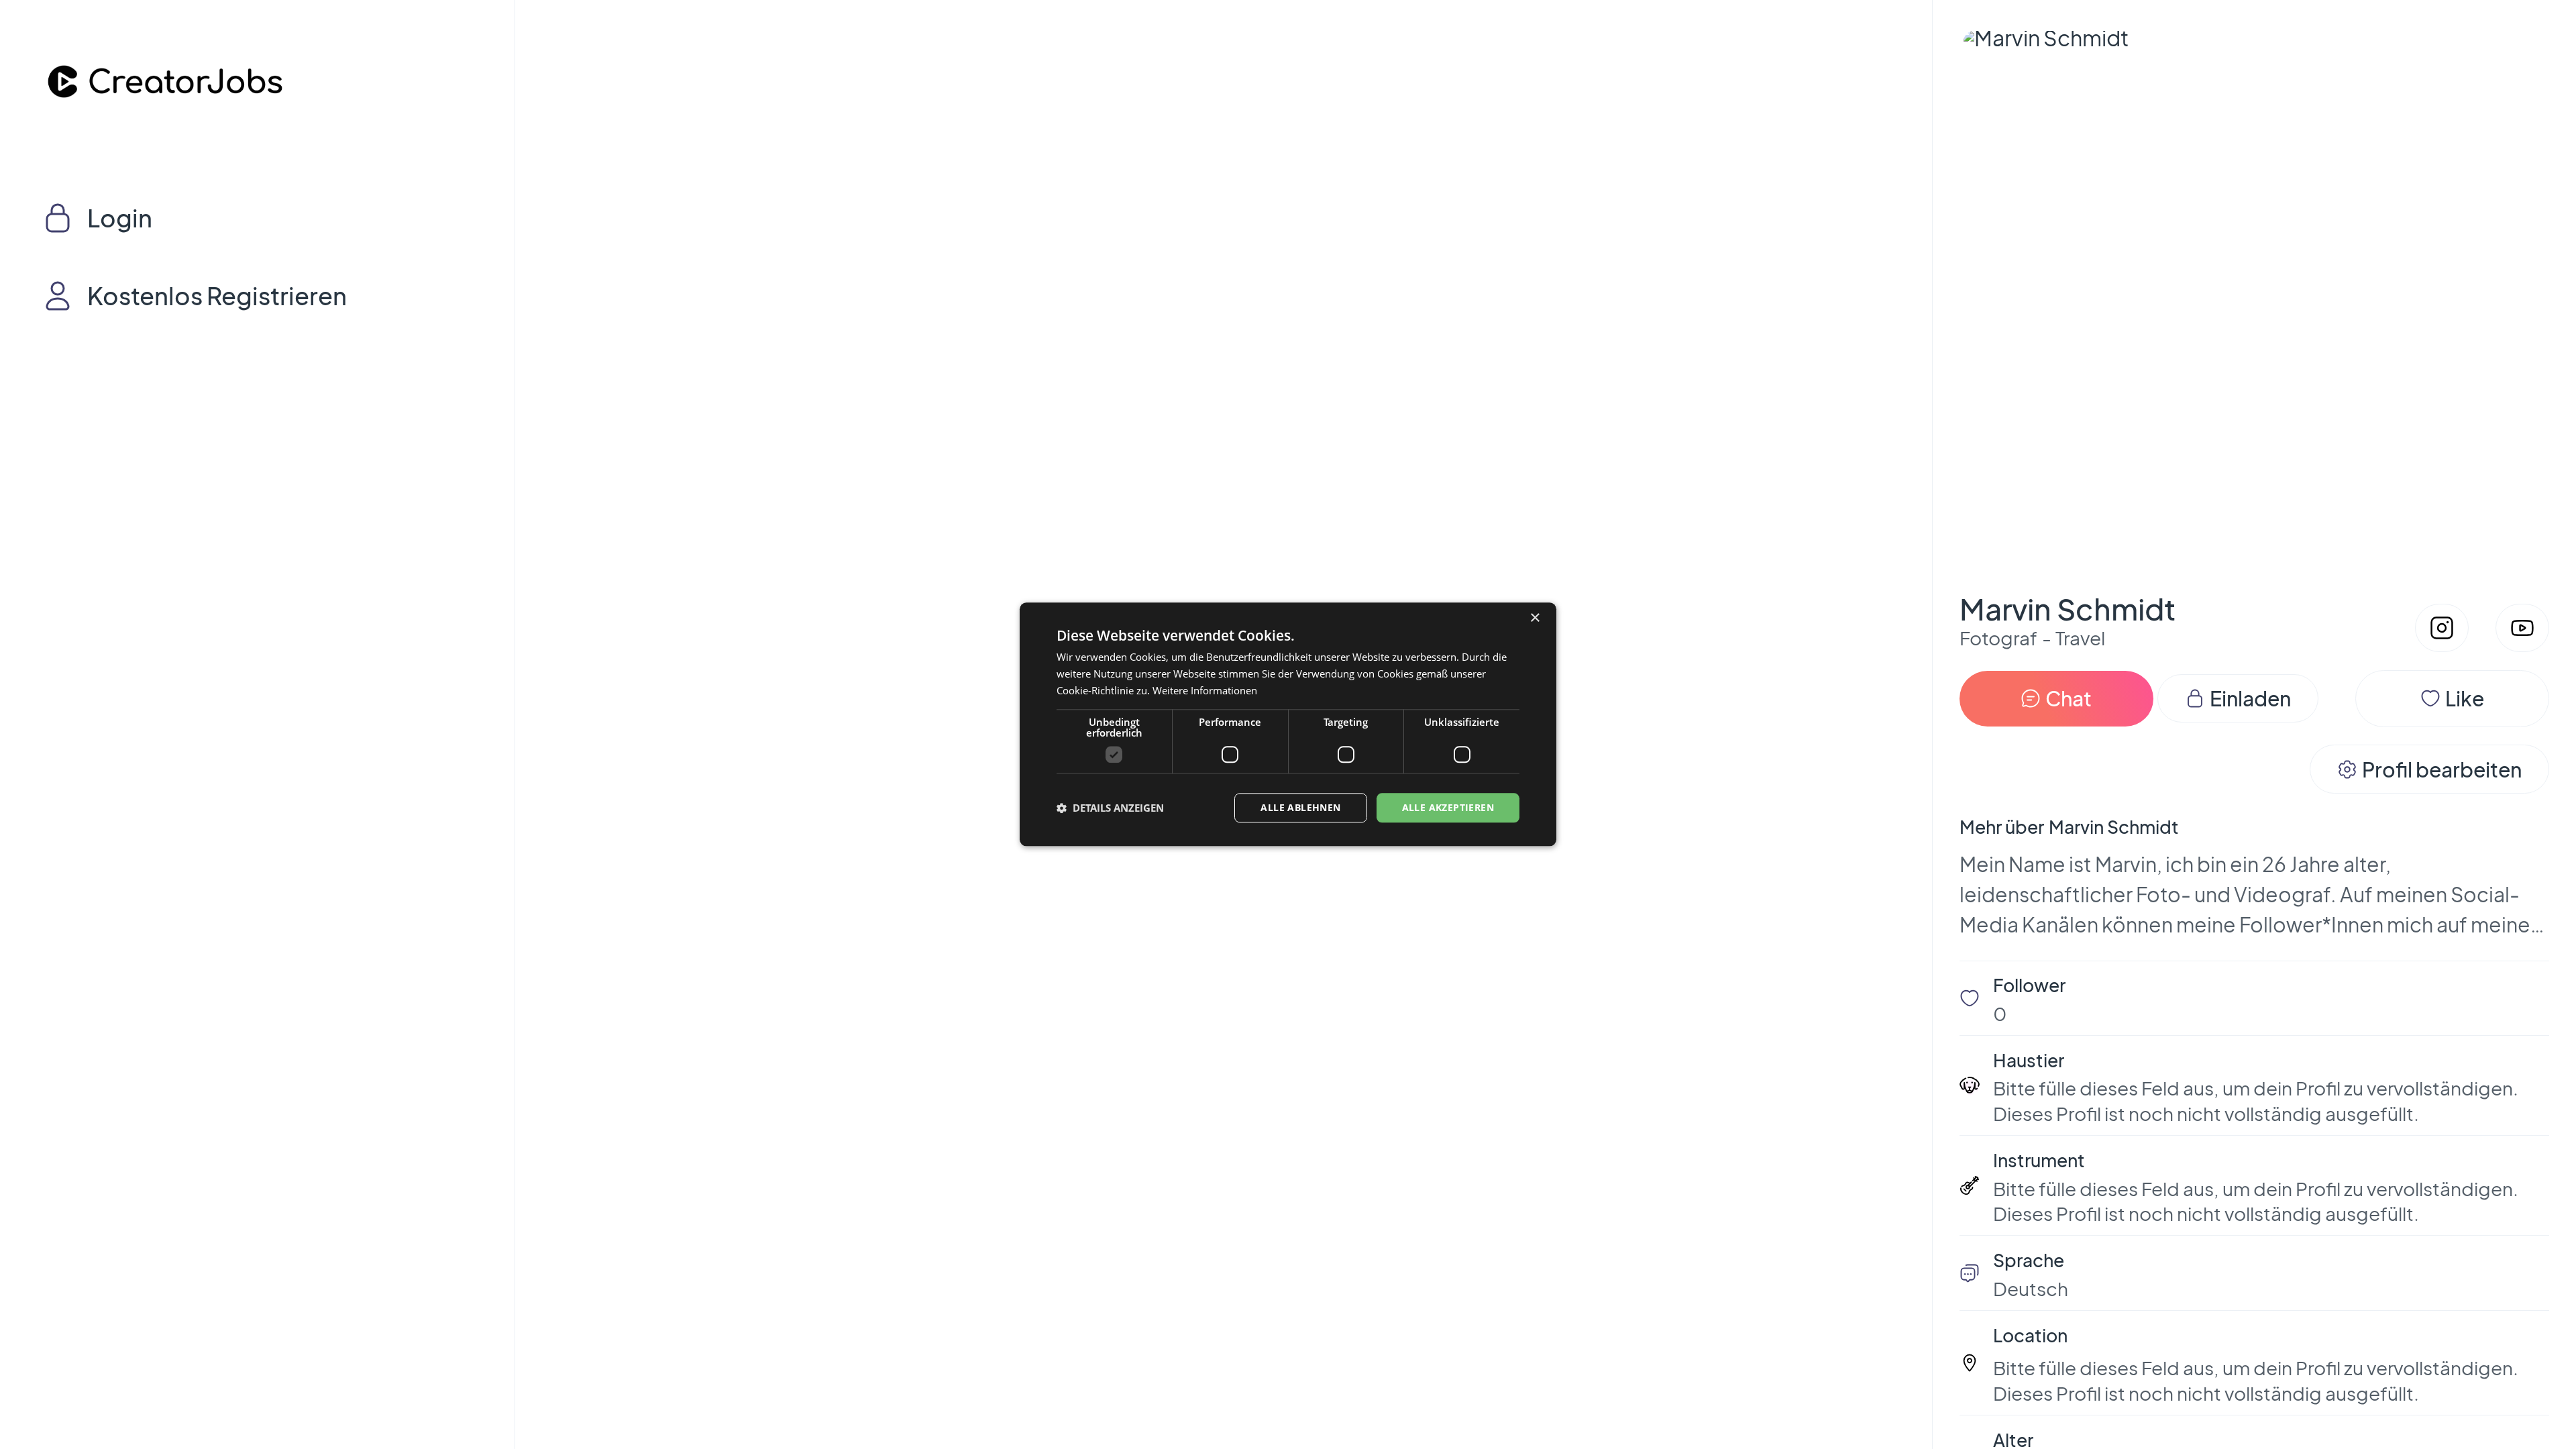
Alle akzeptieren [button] (1448, 807)
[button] (1110, 808)
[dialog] (1288, 724)
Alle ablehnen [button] (1300, 807)
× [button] (1535, 618)
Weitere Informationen (1205, 690)
